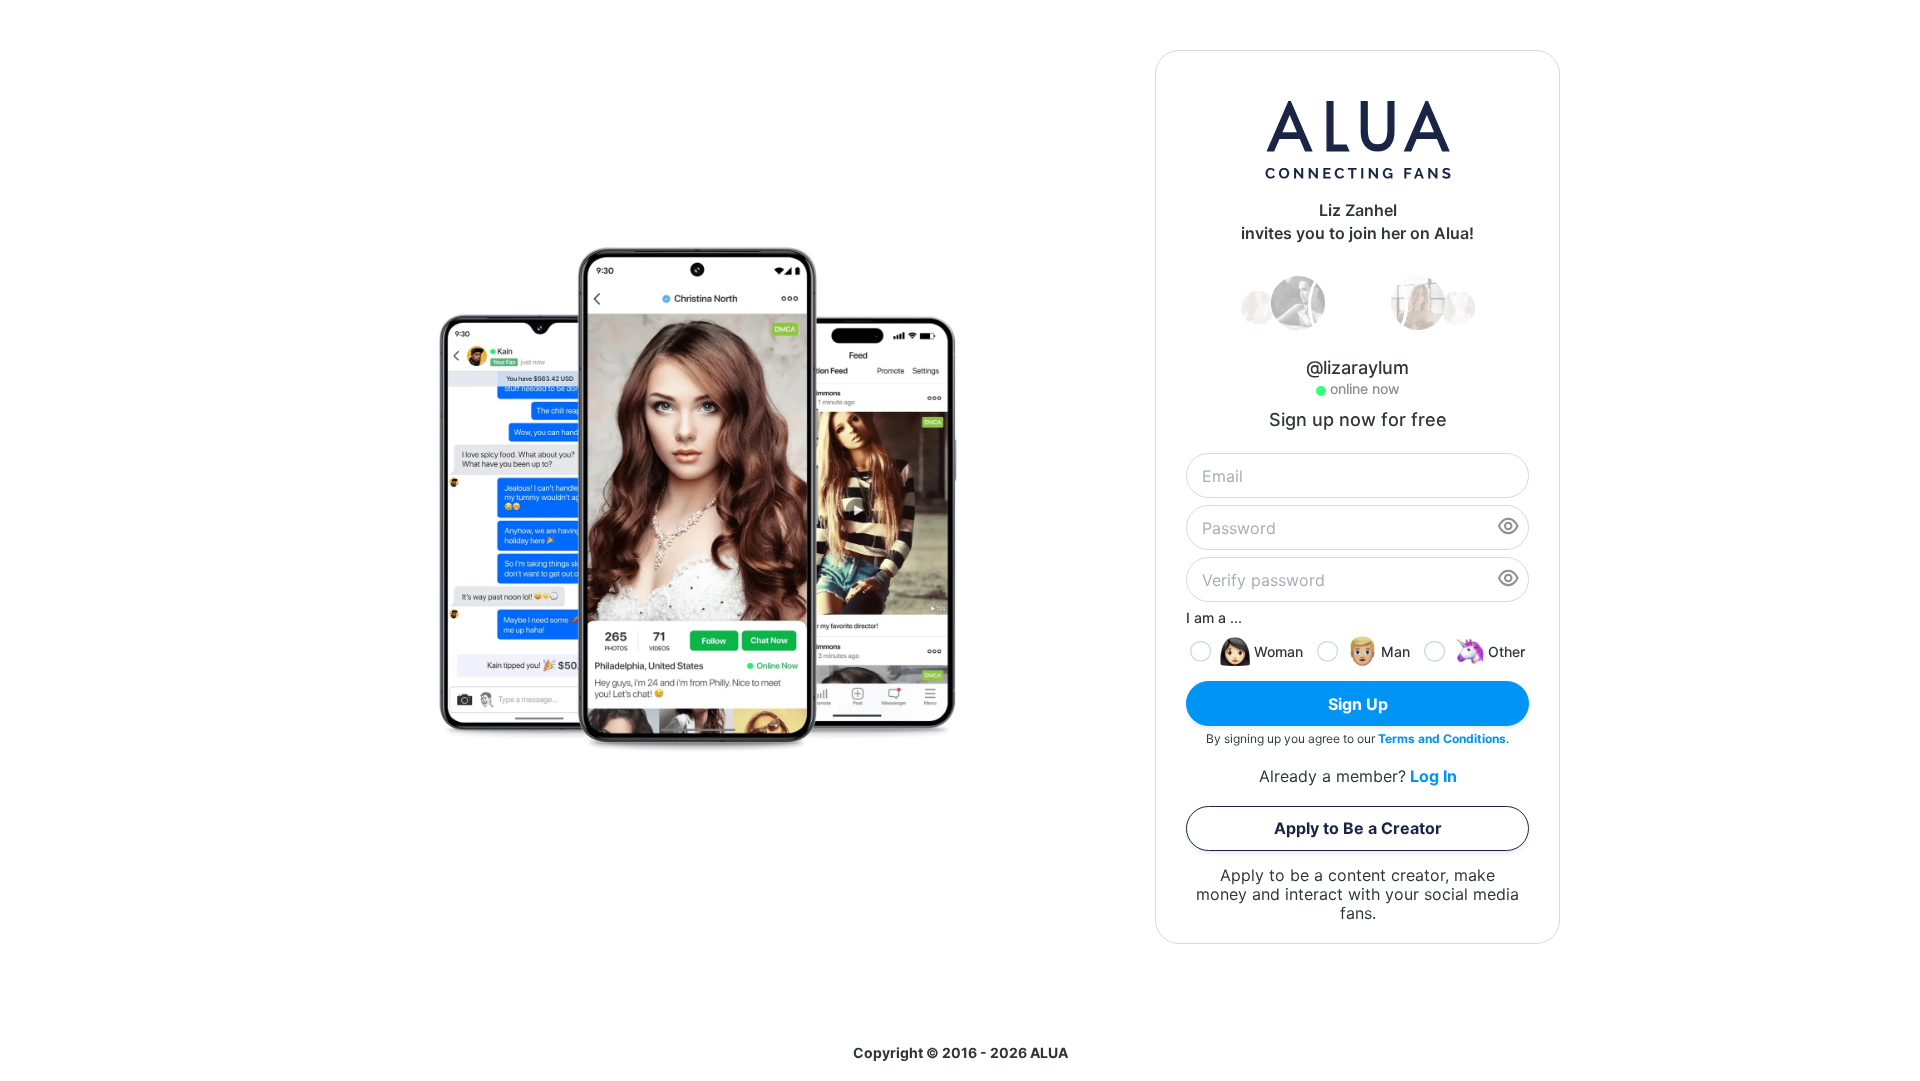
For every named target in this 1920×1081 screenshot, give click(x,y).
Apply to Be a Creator (1358, 828)
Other (1506, 651)
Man (1395, 651)
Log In (1433, 776)
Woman (1278, 651)
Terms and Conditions (1442, 738)
